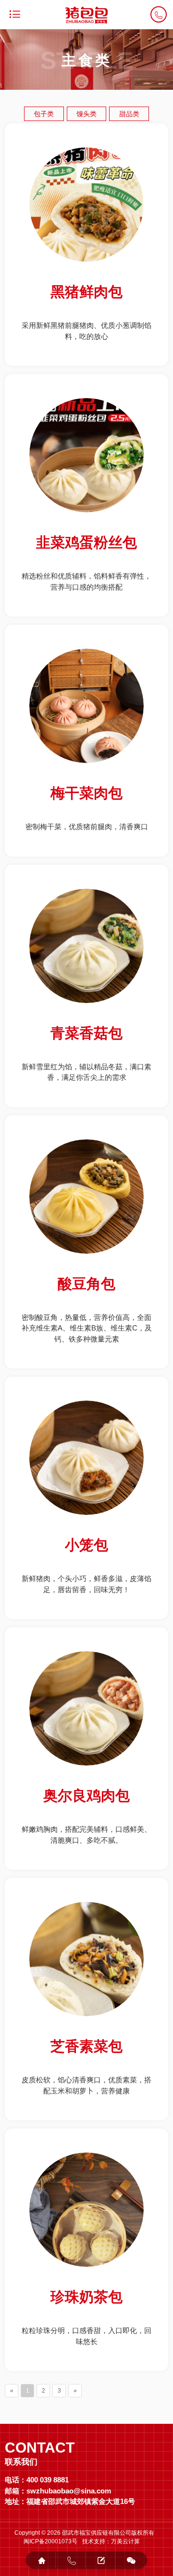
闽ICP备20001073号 (50, 2541)
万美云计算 (125, 2541)
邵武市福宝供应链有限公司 (97, 2533)
